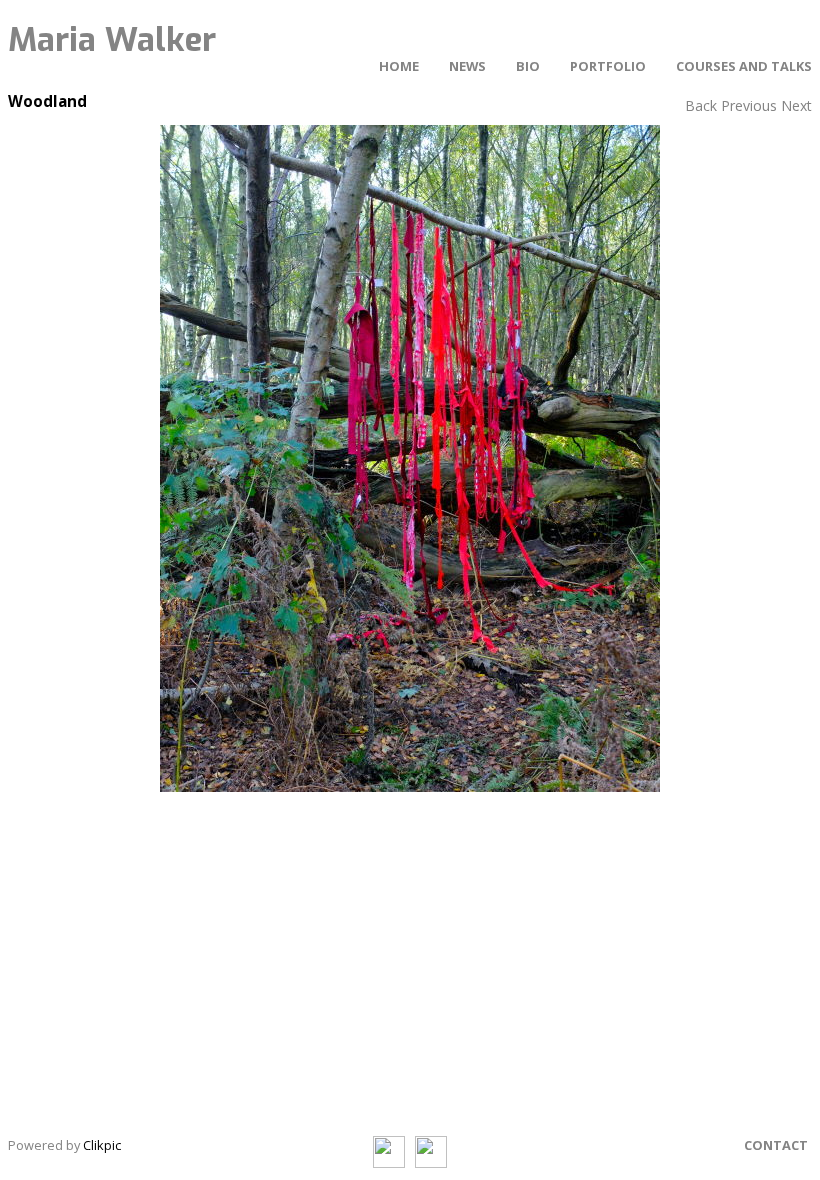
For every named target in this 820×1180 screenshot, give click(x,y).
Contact (776, 1145)
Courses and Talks (744, 66)
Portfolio (608, 66)
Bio (528, 66)
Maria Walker (112, 40)
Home (399, 66)
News (467, 66)
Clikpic (102, 1145)
